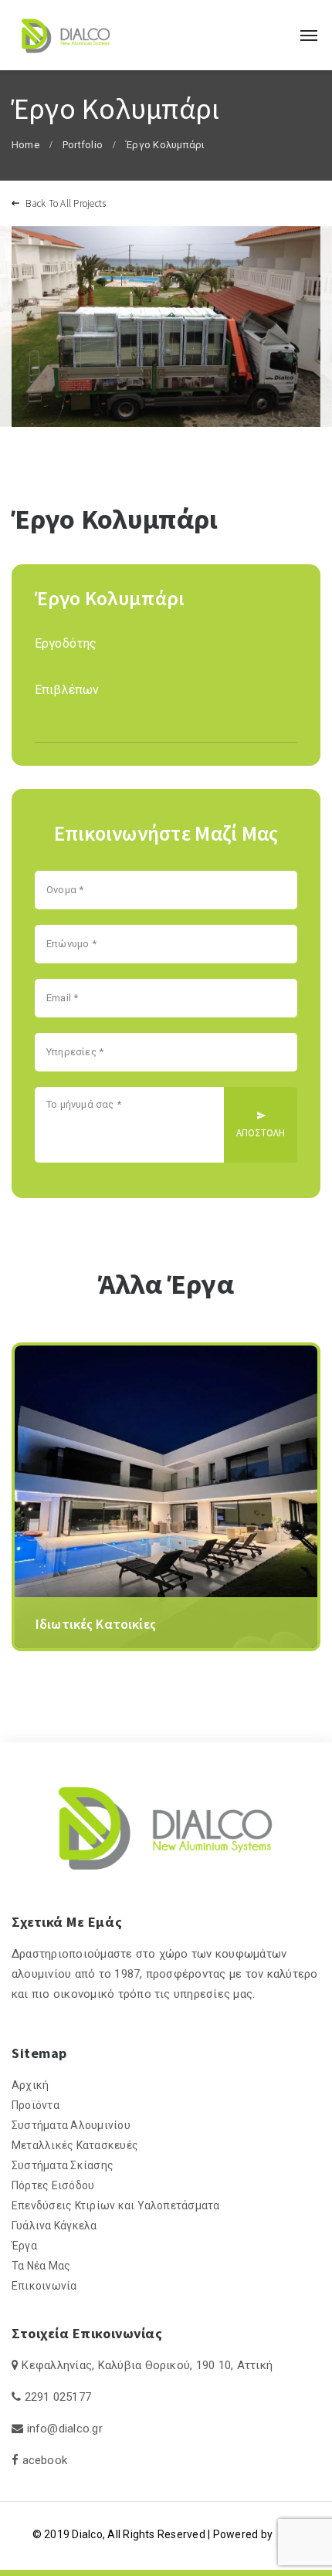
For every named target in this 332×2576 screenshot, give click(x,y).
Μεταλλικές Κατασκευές (75, 2145)
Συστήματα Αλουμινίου (71, 2125)
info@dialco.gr (65, 2429)
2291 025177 (58, 2397)
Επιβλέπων (67, 690)
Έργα (24, 2246)
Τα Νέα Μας (41, 2266)
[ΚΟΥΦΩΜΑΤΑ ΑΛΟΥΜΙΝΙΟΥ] (66, 35)
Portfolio (83, 145)
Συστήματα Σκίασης (63, 2165)
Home (25, 145)
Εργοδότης (66, 643)
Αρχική (30, 2085)
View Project (71, 1638)
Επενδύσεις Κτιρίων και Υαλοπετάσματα (116, 2205)
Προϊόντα (36, 2105)
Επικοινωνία (44, 2286)
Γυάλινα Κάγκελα (54, 2226)
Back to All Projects (64, 203)
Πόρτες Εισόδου (53, 2185)
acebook (45, 2460)
